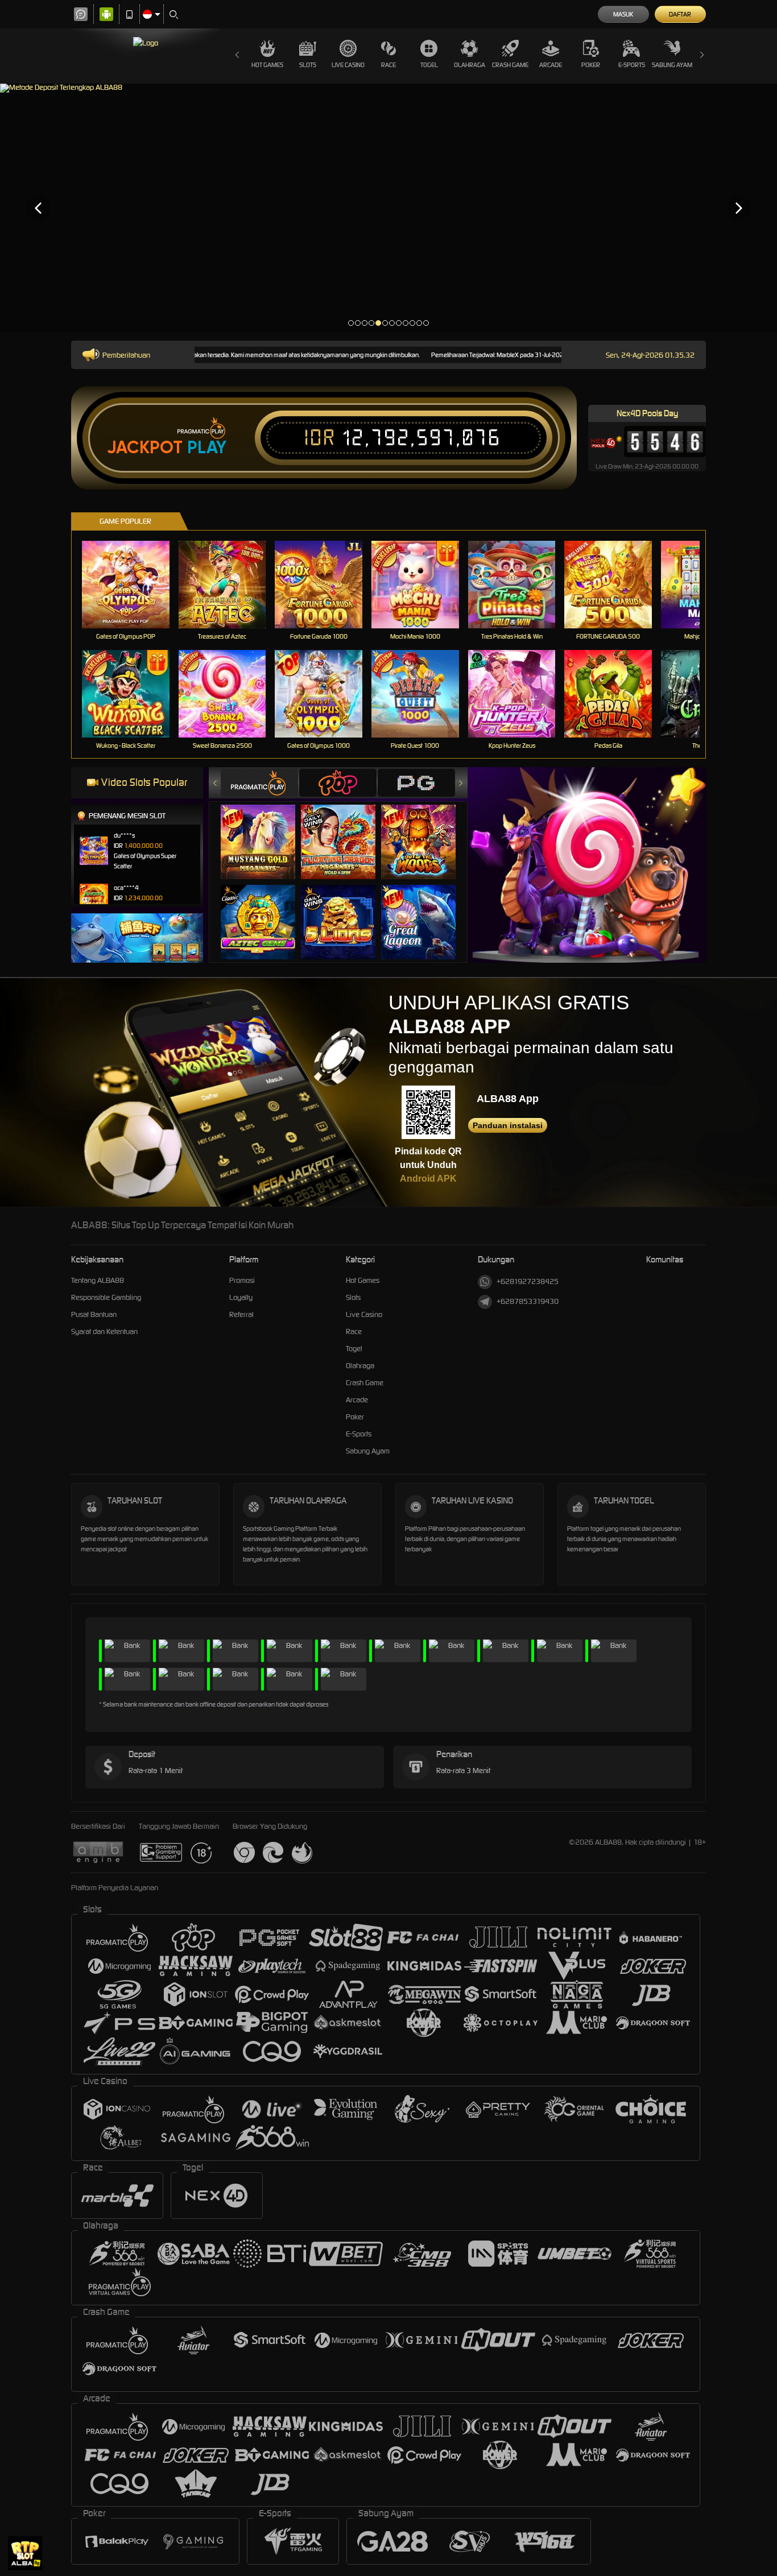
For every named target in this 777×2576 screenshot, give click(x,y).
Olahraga (470, 65)
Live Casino (348, 65)
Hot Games (267, 65)
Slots (308, 65)
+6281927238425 (528, 1281)
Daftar (680, 14)
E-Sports (632, 65)
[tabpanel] (388, 208)
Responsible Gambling (106, 1297)
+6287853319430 (528, 1301)
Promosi (242, 1280)
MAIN (133, 585)
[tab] (259, 783)
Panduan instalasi (508, 1125)
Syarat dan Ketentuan (104, 1332)
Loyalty (241, 1297)
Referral (241, 1314)
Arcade (551, 65)
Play (207, 448)
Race (388, 65)
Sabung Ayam (672, 65)
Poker (591, 65)
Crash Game (510, 65)
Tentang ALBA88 (98, 1280)
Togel (429, 65)
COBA (265, 830)
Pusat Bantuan (94, 1314)
